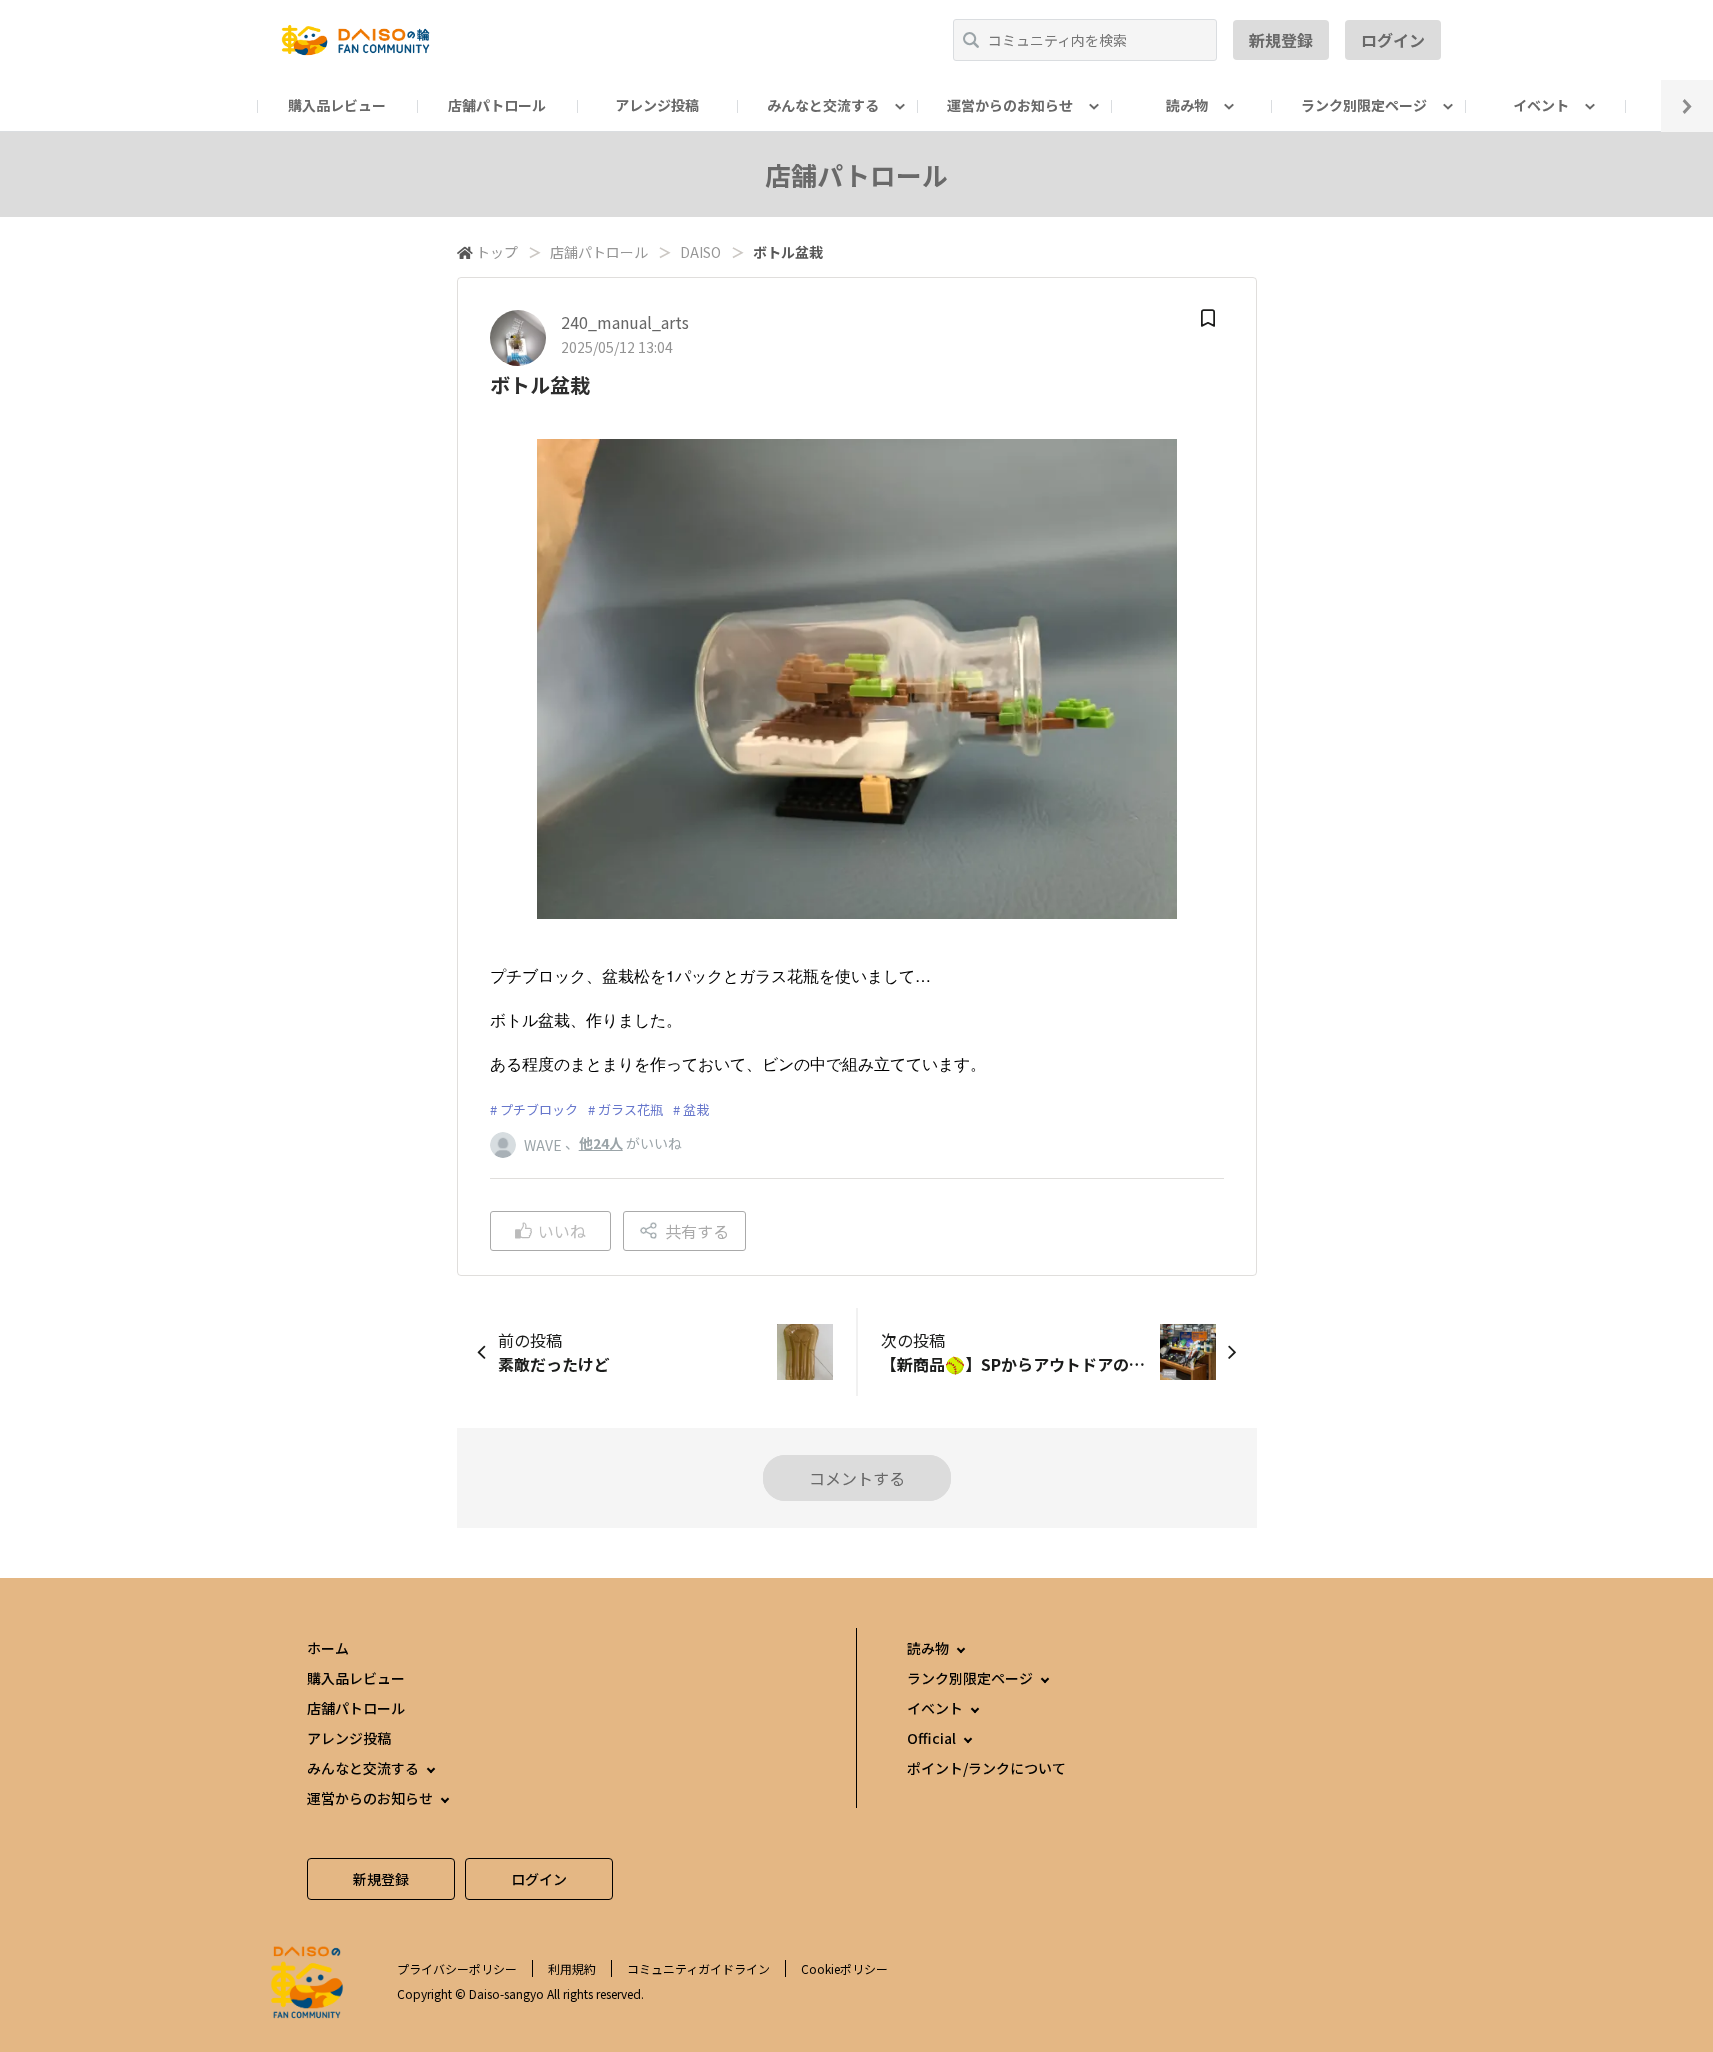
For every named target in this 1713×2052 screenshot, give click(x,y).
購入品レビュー (337, 105)
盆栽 (696, 1109)
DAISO (700, 252)
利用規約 (572, 1968)
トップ (497, 252)
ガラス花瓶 (630, 1109)
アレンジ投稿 (657, 105)
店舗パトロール (497, 105)
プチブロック (539, 1109)
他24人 (601, 1143)
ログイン (1393, 40)
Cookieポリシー (844, 1968)
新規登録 (1281, 40)
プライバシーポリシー (457, 1968)
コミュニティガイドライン (698, 1968)
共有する (697, 1231)
